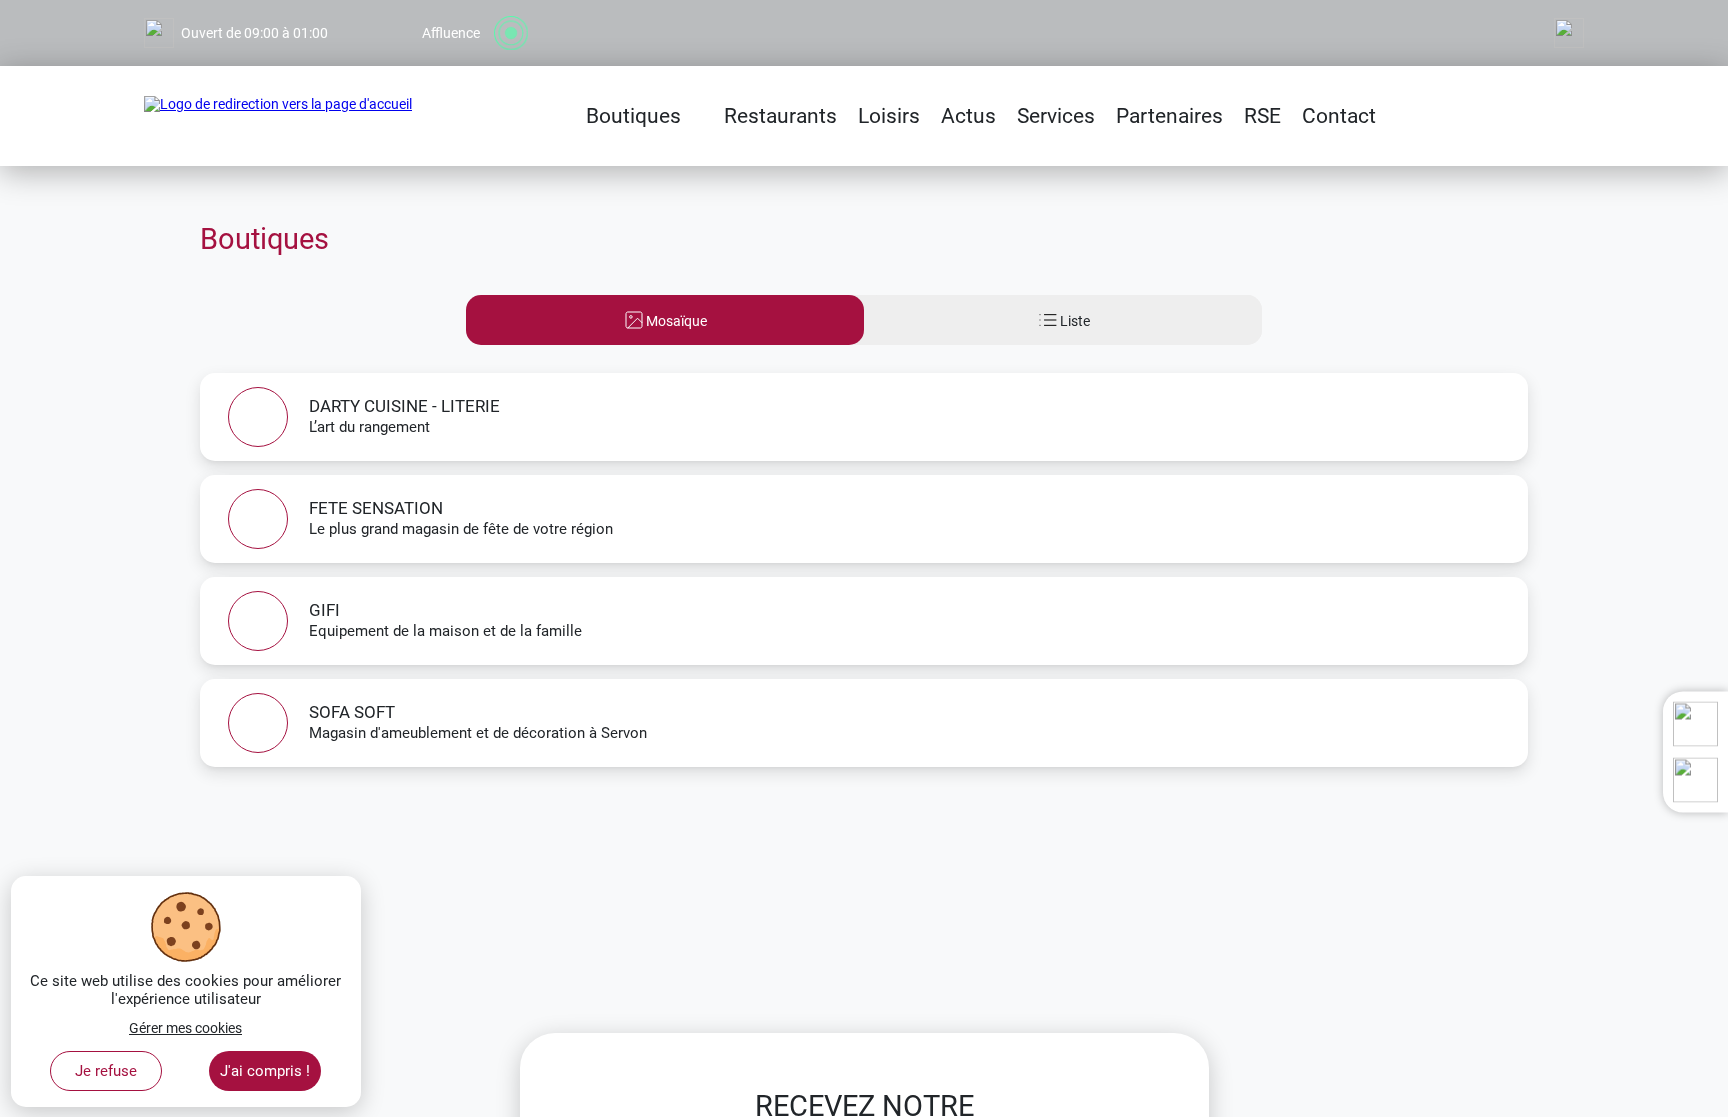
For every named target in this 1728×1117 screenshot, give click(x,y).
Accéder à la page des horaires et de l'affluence (287, 8)
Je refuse (106, 1071)
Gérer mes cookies (185, 1028)
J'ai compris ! (265, 1071)
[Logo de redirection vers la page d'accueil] (278, 116)
